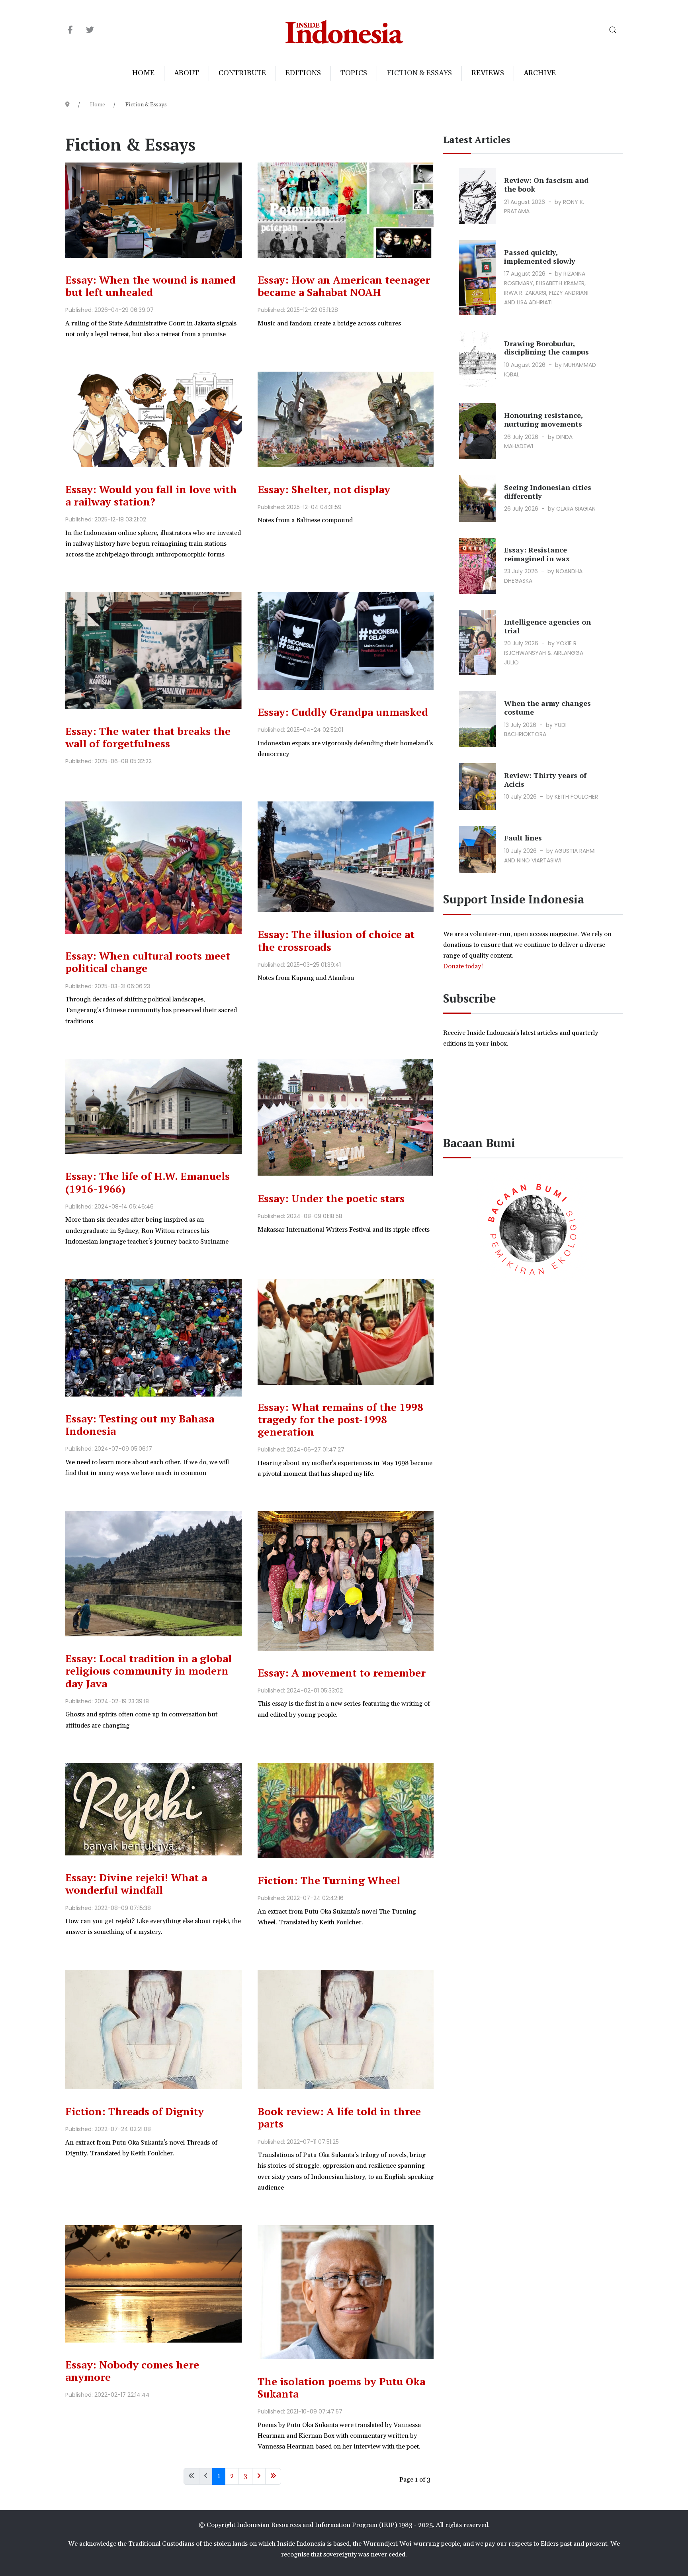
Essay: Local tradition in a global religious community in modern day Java (149, 1671)
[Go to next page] (259, 2476)
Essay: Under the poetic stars (331, 1198)
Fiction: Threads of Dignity (135, 2111)
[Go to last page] (273, 2476)
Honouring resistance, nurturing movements (543, 419)
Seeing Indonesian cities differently (548, 492)
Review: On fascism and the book (546, 184)
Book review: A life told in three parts (339, 2117)
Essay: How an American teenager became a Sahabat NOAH (344, 286)
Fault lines (523, 838)
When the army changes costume (547, 707)
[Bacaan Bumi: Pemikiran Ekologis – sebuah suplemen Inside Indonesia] (533, 1228)
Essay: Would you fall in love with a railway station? (151, 495)
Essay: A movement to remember (342, 1673)
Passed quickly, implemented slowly (540, 257)
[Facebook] (70, 30)
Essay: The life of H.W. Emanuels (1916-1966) (148, 1182)
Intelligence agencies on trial (547, 626)
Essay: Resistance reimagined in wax (537, 554)
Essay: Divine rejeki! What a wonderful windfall (136, 1884)
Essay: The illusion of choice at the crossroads (336, 940)
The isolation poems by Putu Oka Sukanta (341, 2387)
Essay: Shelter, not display (324, 489)
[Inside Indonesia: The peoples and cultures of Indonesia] (344, 30)
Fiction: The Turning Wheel (329, 1880)
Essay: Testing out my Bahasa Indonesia (140, 1425)
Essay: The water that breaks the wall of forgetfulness (148, 737)
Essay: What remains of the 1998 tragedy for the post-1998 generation (340, 1419)
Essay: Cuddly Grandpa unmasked (343, 712)
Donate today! (464, 966)
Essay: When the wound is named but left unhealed (150, 286)
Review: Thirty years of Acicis (545, 780)
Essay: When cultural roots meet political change (148, 962)
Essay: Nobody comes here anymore (132, 2371)
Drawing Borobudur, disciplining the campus (546, 348)
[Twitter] (90, 30)
